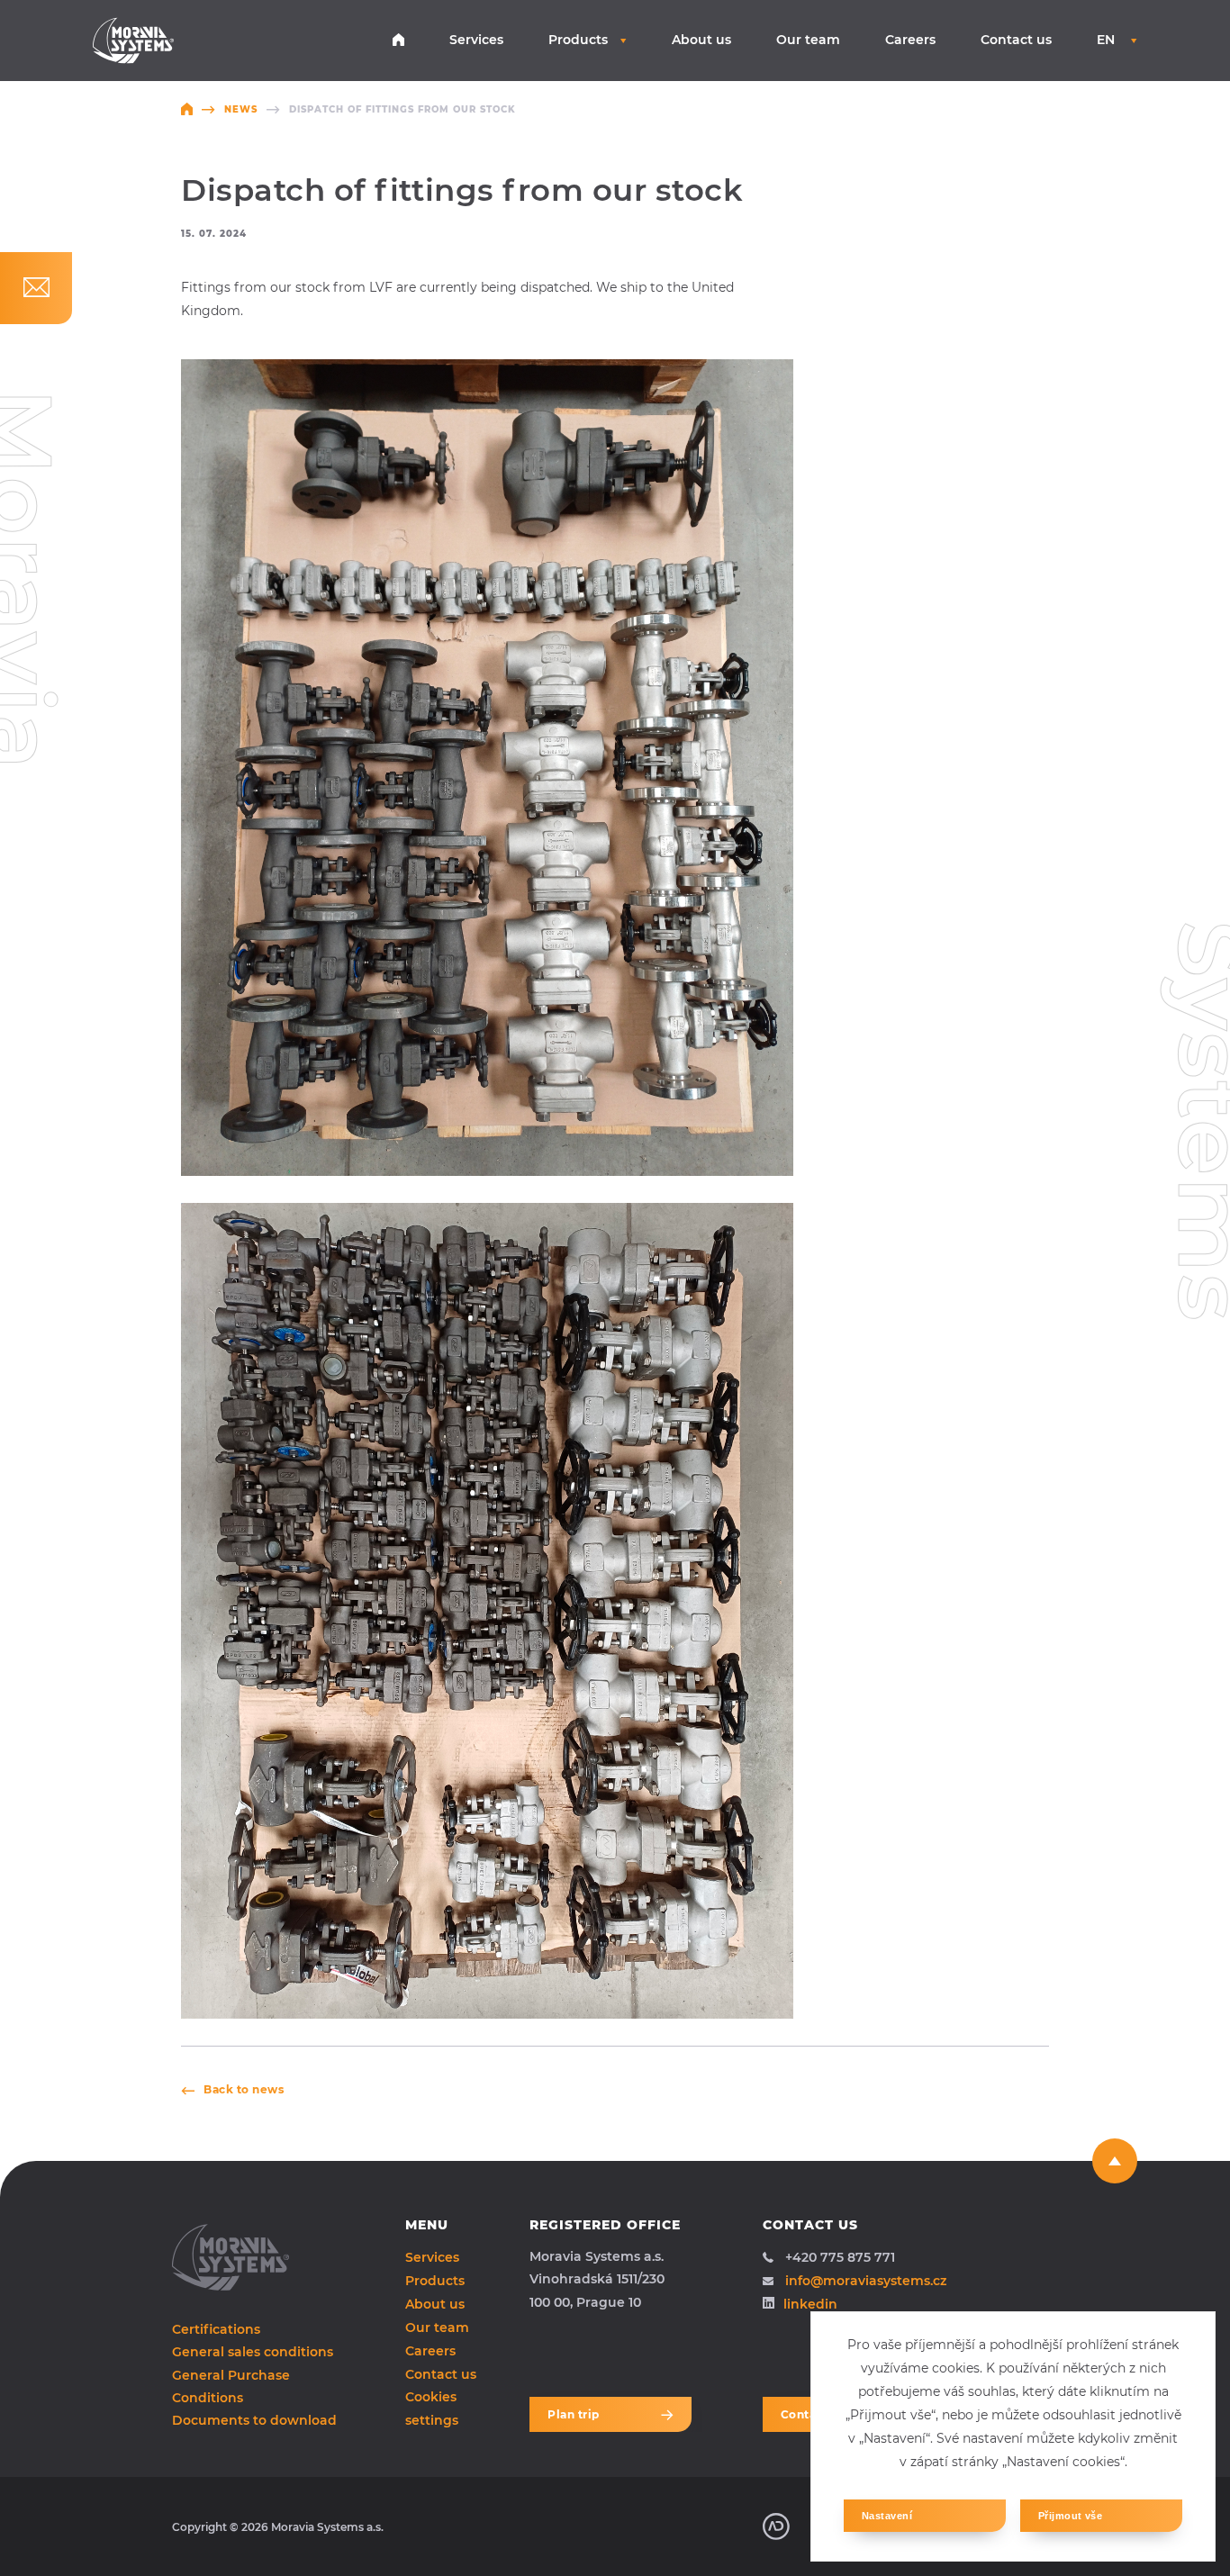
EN (1108, 40)
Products (578, 40)
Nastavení (887, 2516)
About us (701, 40)
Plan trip (574, 2414)
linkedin (810, 2304)
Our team (808, 40)
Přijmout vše (1070, 2516)
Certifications (216, 2329)
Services (476, 40)
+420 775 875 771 (840, 2257)
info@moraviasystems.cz (866, 2281)
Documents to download (254, 2420)
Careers (910, 40)
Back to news (244, 2089)
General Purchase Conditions (231, 2386)
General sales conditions (253, 2352)
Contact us (1016, 40)
